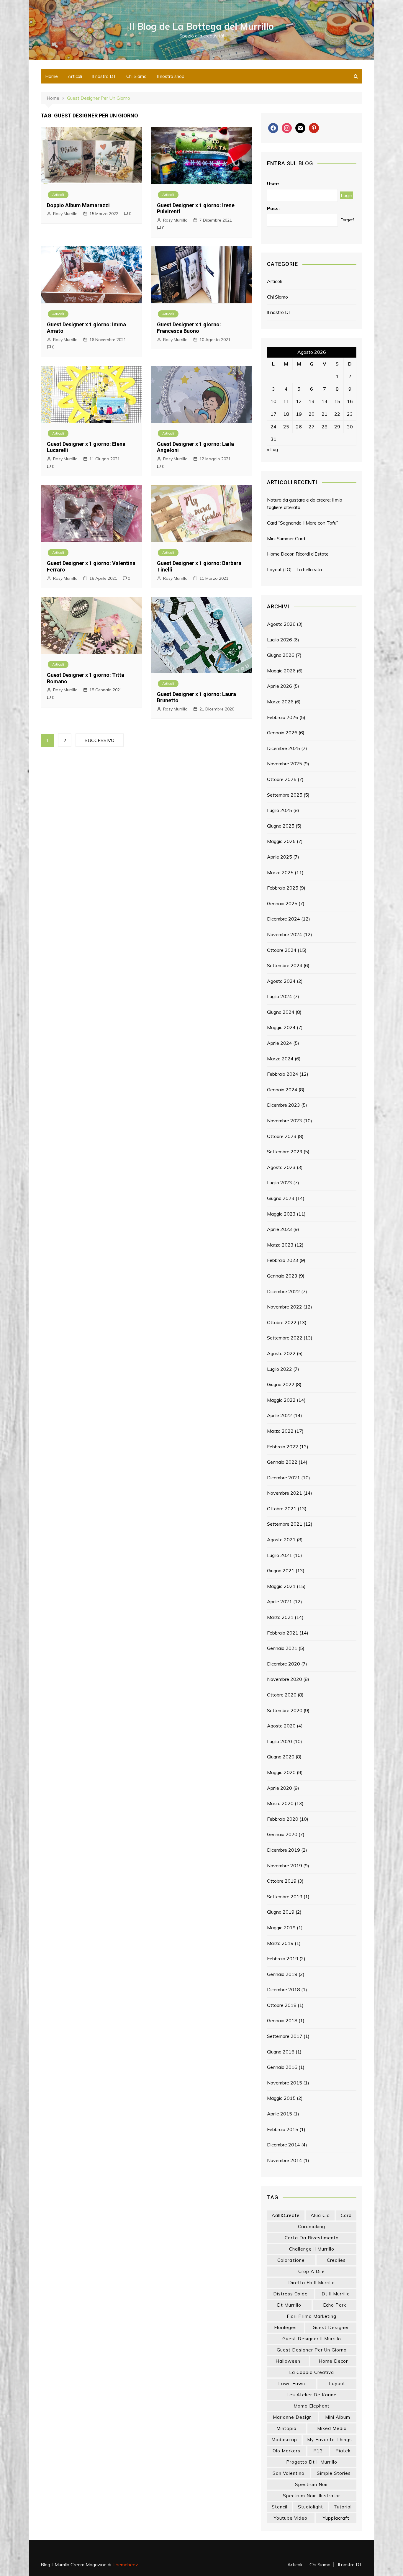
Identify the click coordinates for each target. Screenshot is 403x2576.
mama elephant (312, 2406)
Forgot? (347, 220)
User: (273, 184)
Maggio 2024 (281, 1027)
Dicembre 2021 (284, 1478)
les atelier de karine (312, 2395)
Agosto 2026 (281, 624)
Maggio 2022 (281, 1400)
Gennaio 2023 (282, 1276)
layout (337, 2383)
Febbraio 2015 (283, 2129)
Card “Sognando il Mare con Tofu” (303, 523)
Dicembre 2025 (284, 748)
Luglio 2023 (280, 1183)
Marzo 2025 (280, 872)
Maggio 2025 (281, 841)
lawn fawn (292, 2383)
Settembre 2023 (285, 1152)
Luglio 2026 (280, 640)
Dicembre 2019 (284, 1850)
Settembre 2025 (285, 795)
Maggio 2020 (281, 1772)
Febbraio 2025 (283, 888)
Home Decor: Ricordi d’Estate (298, 554)
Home (51, 76)
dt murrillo (289, 2305)
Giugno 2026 (281, 655)
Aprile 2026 (280, 686)
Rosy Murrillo (65, 214)
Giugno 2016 (281, 2052)
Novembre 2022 (285, 1307)
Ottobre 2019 (282, 1881)
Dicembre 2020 (284, 1664)
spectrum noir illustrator (312, 2496)
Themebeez (125, 2564)
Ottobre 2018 (282, 2005)
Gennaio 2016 (282, 2067)
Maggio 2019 (281, 1928)
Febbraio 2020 (283, 1819)
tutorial (343, 2507)
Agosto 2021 (281, 1540)
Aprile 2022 (280, 1415)
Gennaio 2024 (282, 1090)
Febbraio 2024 (283, 1074)
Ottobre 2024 (282, 950)
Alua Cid (320, 2215)
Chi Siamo (136, 76)
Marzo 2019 (280, 1943)
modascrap (284, 2440)
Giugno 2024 (281, 1012)
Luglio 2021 (280, 1555)
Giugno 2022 (281, 1384)
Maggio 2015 (281, 2098)
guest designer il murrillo (312, 2339)
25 (286, 427)
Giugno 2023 (281, 1198)
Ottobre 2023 (282, 1136)
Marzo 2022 (280, 1431)
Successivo (100, 740)
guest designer (331, 2327)
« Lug (272, 449)
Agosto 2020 (281, 1726)
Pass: (273, 208)
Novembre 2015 (285, 2083)
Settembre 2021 (285, 1524)
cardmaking (312, 2227)
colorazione (291, 2260)
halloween (288, 2361)
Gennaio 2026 (282, 733)
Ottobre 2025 (282, 779)
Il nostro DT (104, 76)
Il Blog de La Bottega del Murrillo (202, 26)
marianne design (292, 2417)
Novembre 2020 (285, 1679)
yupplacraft (336, 2518)
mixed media (332, 2428)
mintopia (286, 2428)
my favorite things (330, 2440)
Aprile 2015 (280, 2114)
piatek (343, 2451)
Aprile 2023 (280, 1229)
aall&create (286, 2215)
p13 (318, 2451)
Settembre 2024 (285, 965)
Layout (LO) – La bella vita (294, 569)
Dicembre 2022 (284, 1291)
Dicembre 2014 (284, 2145)
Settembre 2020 (285, 1710)
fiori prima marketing (312, 2316)
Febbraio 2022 (283, 1447)
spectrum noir (312, 2484)
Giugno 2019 (281, 1912)
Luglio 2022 (280, 1369)
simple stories (334, 2473)
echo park (335, 2305)
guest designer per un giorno (312, 2350)
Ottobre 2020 (282, 1695)
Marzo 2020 (280, 1803)
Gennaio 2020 (282, 1834)
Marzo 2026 (280, 702)
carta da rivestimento (312, 2238)
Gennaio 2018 (282, 2020)
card (346, 2215)
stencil (280, 2507)
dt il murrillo (336, 2294)
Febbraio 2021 (283, 1633)
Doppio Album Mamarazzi (78, 205)
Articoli (75, 76)
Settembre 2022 (285, 1338)
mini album (338, 2417)
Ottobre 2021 (282, 1509)
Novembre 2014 (285, 2160)
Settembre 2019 (285, 1897)
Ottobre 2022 (282, 1322)
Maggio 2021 (281, 1586)
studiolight (311, 2507)
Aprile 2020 (280, 1788)
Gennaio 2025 (282, 903)
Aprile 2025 (280, 857)
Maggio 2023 (281, 1214)
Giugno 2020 (281, 1757)
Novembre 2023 (285, 1121)
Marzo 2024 (280, 1059)
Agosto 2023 (281, 1167)
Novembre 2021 (285, 1493)
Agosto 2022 (281, 1353)
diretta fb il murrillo (312, 2283)
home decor (333, 2361)
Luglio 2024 (280, 996)
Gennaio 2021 (282, 1648)
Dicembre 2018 (284, 1989)
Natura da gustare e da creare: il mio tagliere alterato (305, 504)
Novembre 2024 (285, 934)
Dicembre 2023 (284, 1105)
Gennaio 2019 (282, 1974)
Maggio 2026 (281, 671)
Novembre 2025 (285, 764)
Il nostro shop (171, 76)
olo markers (286, 2451)
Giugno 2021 (281, 1571)
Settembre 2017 (285, 2036)
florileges (285, 2327)
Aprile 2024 (280, 1043)
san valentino (289, 2473)
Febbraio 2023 (283, 1260)
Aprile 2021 (280, 1601)
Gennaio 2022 (282, 1462)
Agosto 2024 (281, 981)
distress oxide (290, 2294)
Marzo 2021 (280, 1617)
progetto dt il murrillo (312, 2462)
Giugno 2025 (281, 826)
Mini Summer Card (286, 538)
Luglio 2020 (280, 1741)
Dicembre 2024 (284, 919)
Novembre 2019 (285, 1866)
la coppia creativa (312, 2372)
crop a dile (312, 2271)
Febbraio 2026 (283, 717)
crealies (336, 2260)
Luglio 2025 (280, 810)
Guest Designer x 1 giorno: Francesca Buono (189, 328)
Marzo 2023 (280, 1245)
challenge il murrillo (312, 2249)
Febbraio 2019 (283, 1958)
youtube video (291, 2518)
